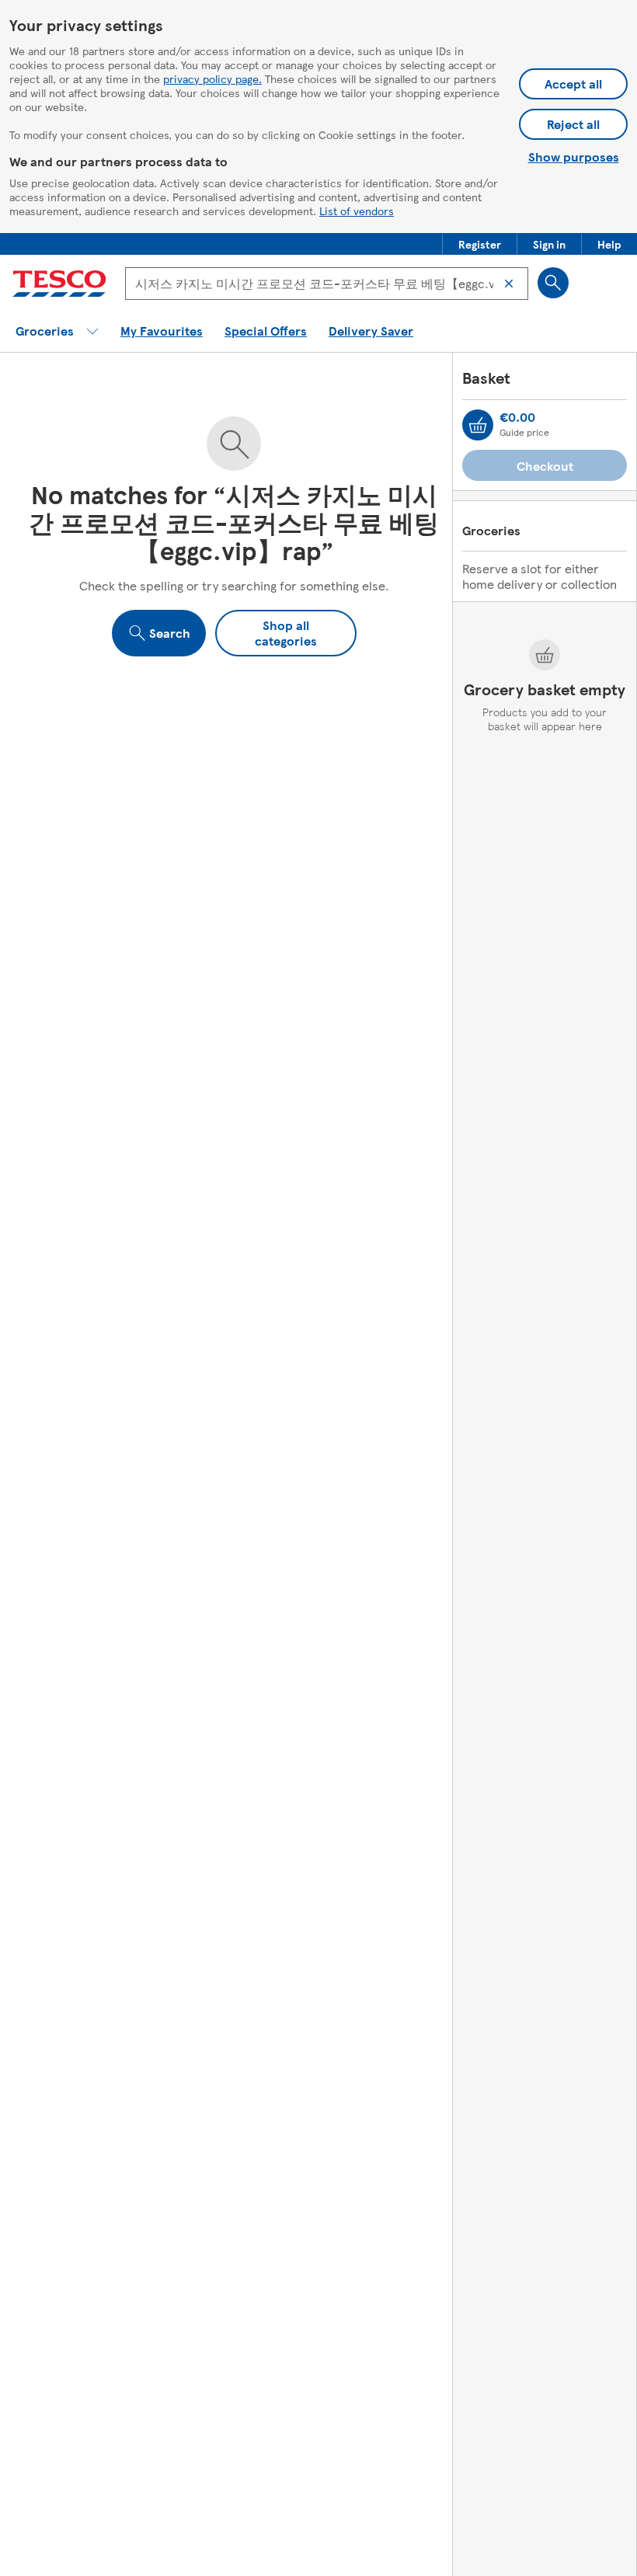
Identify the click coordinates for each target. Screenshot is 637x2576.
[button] (480, 244)
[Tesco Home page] (59, 284)
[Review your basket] (478, 425)
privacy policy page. (212, 78)
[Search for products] (553, 283)
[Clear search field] (509, 284)
